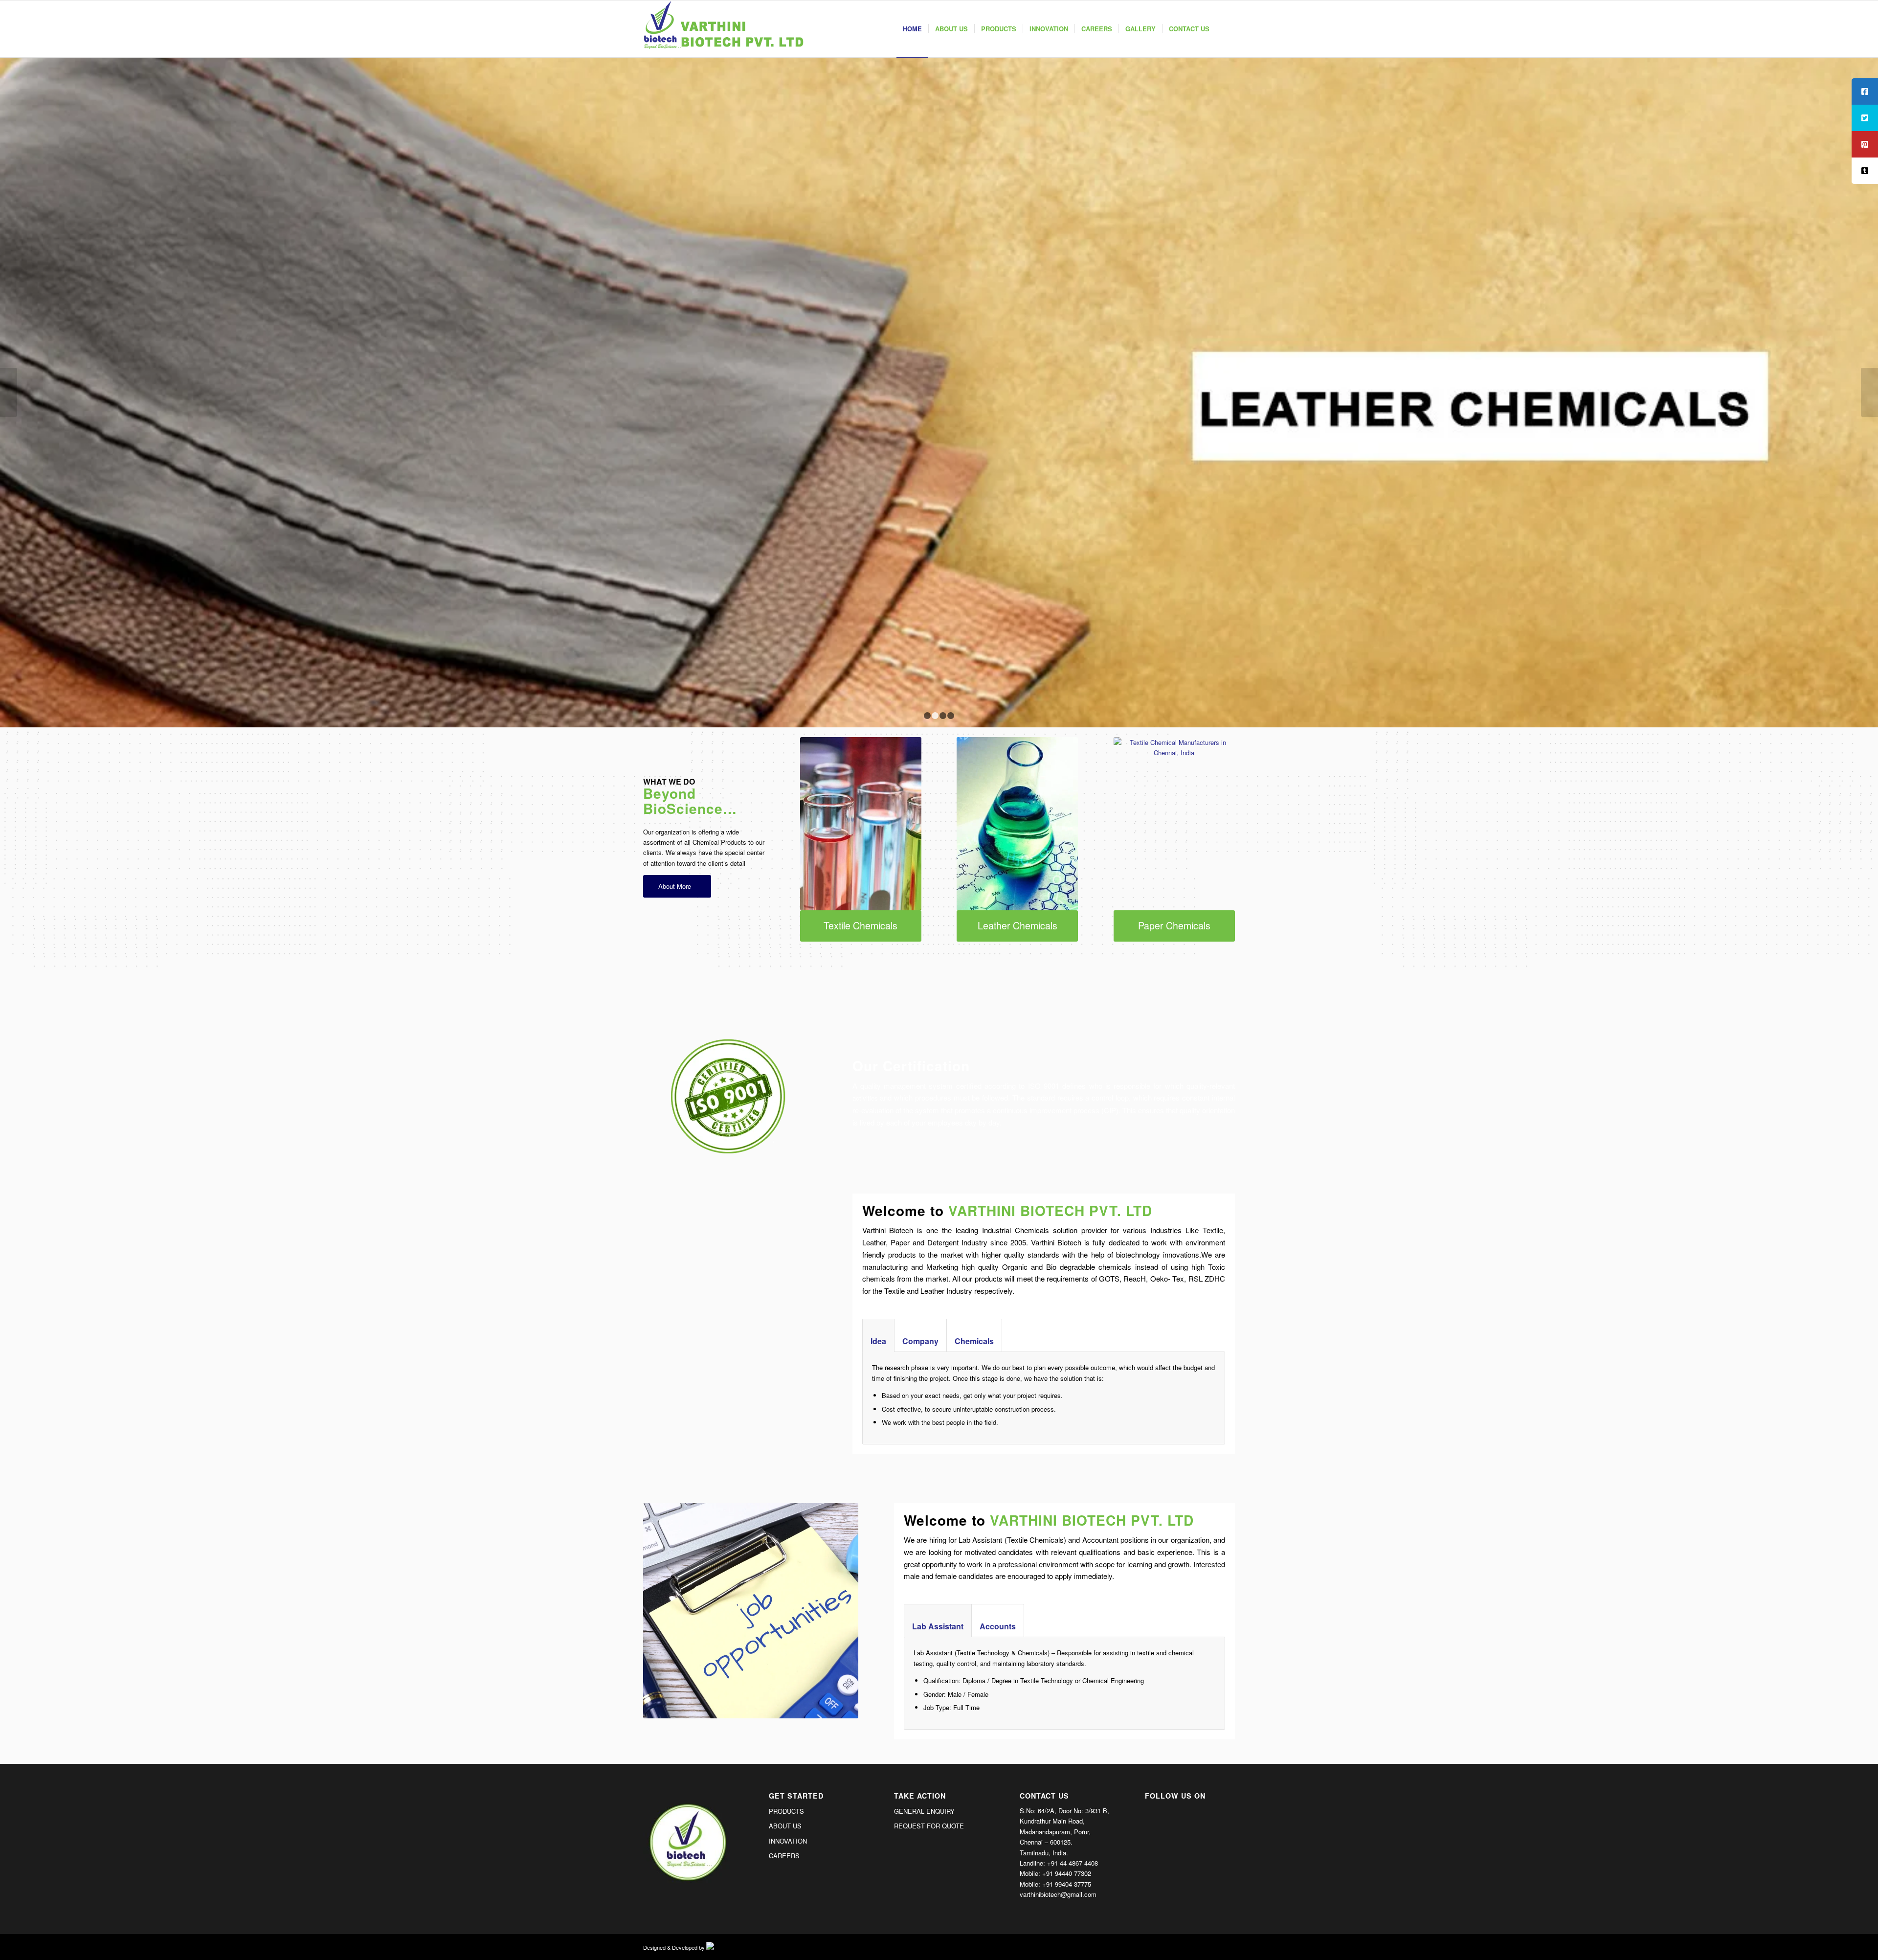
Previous (9, 392)
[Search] (1225, 29)
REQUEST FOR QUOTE (929, 1826)
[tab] (878, 1336)
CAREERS (784, 1856)
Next (1869, 392)
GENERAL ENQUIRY (924, 1811)
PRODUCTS (786, 1811)
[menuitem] (912, 29)
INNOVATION (788, 1841)
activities (865, 1098)
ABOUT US (785, 1826)
